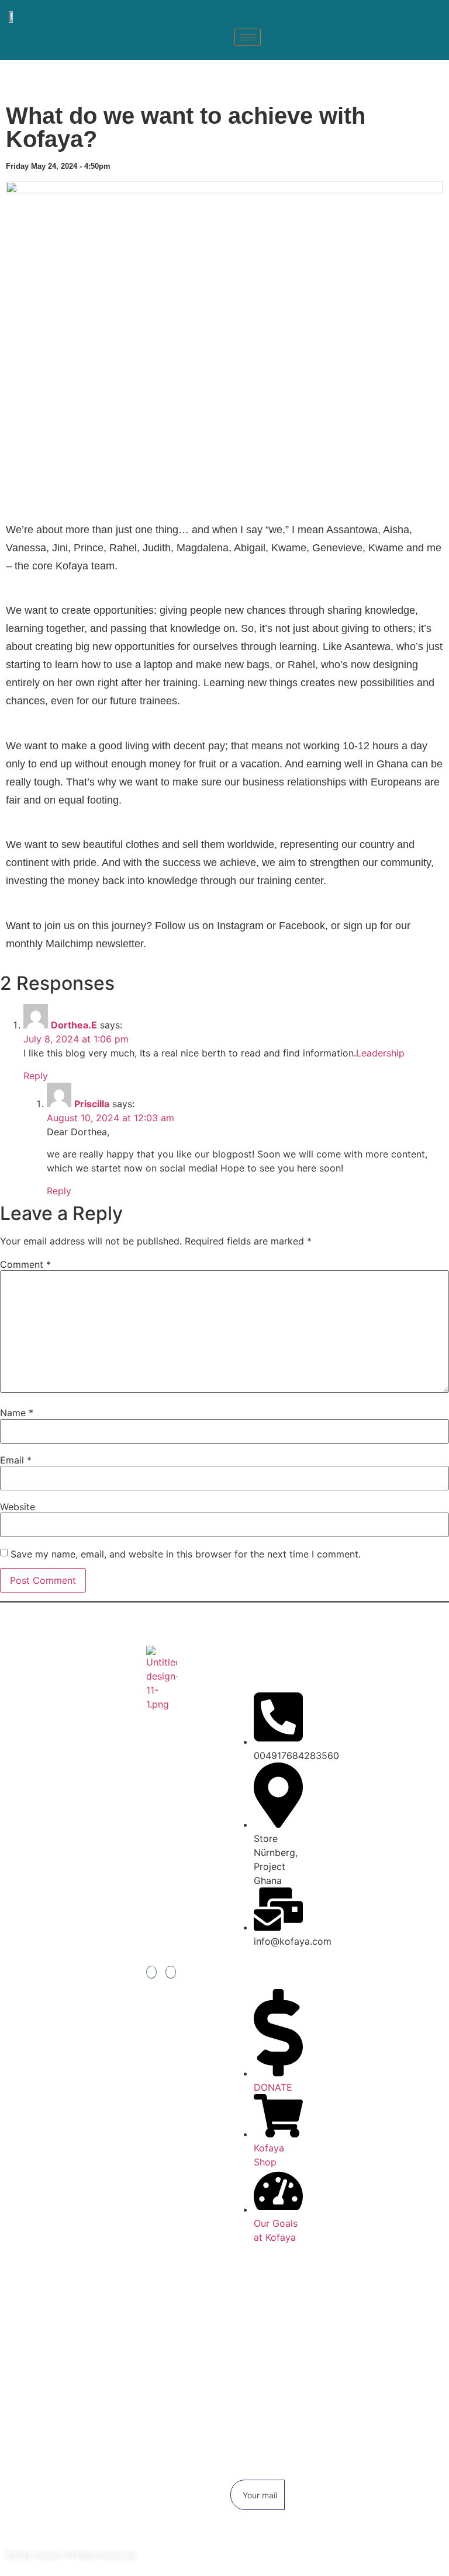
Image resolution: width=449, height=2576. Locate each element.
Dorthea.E (74, 1025)
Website (18, 1507)
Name (17, 1413)
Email (16, 1460)
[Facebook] (151, 1972)
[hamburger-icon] (248, 37)
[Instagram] (171, 1972)
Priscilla (92, 1104)
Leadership (380, 1053)
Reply (36, 1076)
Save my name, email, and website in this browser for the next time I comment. (186, 1554)
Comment (25, 1264)
